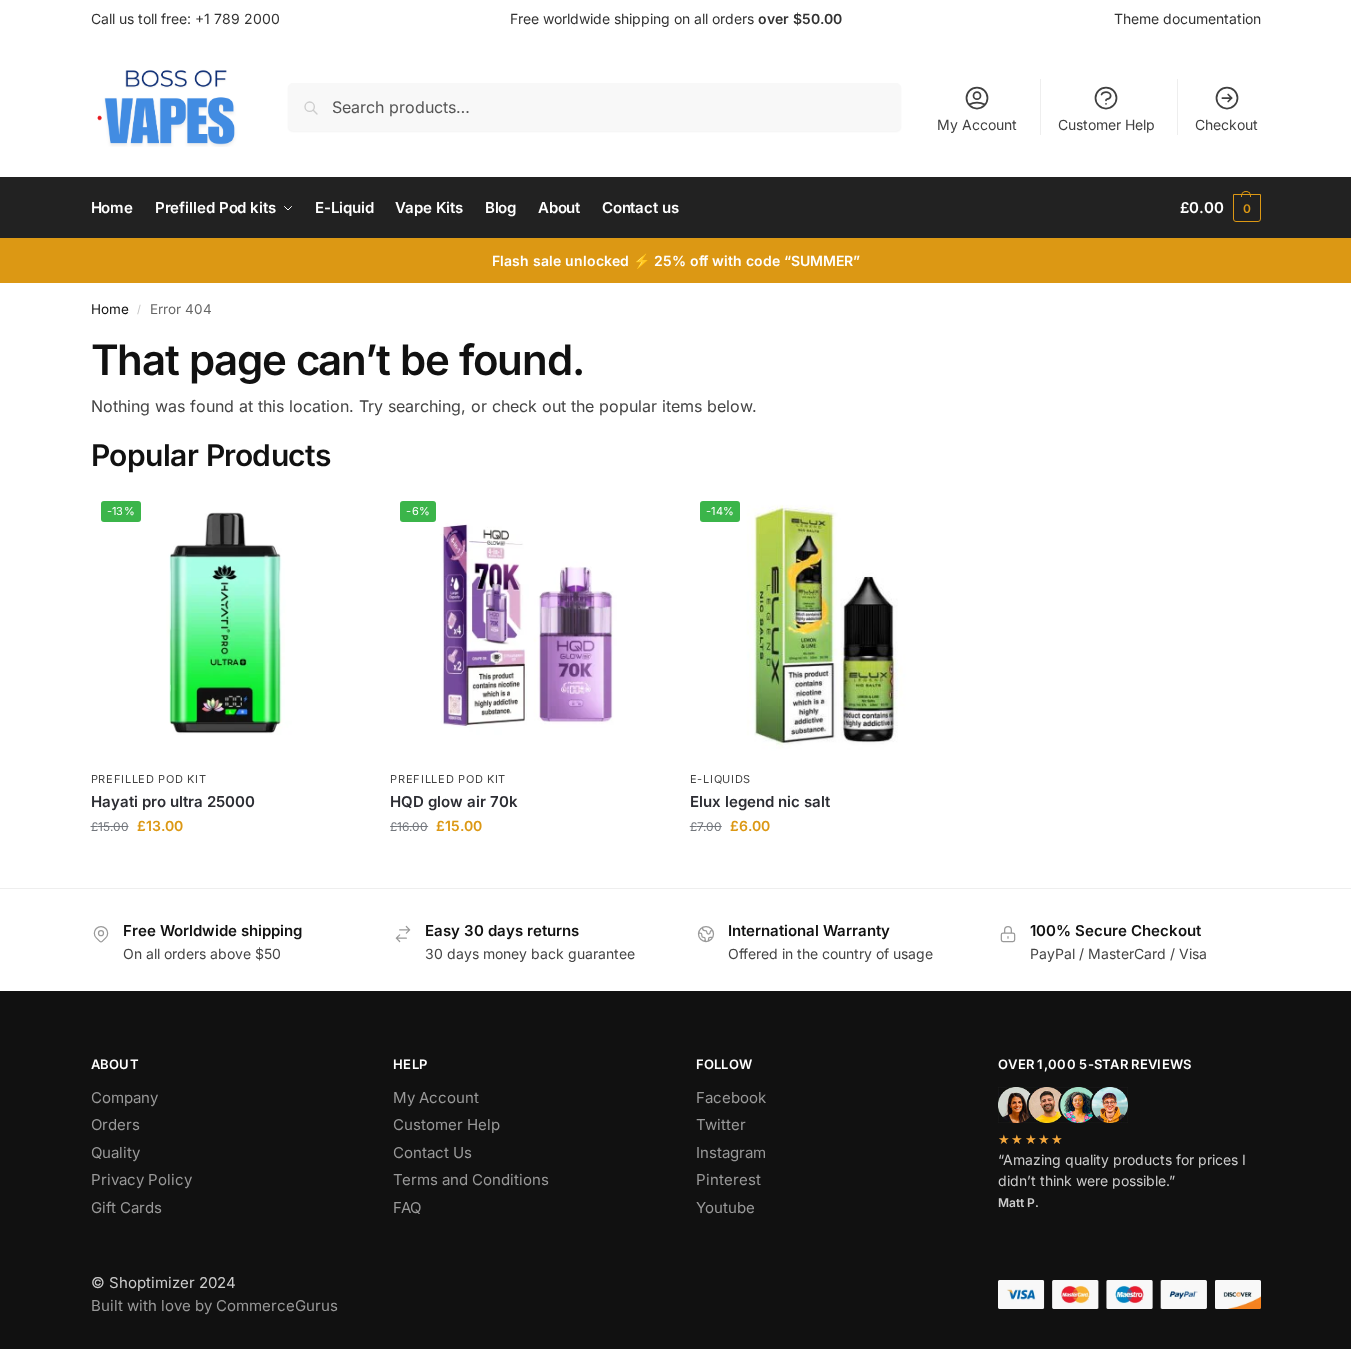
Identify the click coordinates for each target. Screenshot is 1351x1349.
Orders (115, 1124)
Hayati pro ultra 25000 (173, 801)
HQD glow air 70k (454, 801)
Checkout (1226, 124)
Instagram (731, 1152)
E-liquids (720, 779)
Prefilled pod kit (149, 779)
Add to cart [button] (225, 867)
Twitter (721, 1124)
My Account (977, 124)
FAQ (407, 1207)
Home (110, 309)
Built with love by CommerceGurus (214, 1305)
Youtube (725, 1207)
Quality (115, 1152)
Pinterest (728, 1179)
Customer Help (1106, 124)
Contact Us (432, 1152)
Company (124, 1097)
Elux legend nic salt (760, 801)
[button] (1220, 208)
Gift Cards (126, 1207)
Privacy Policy (141, 1179)
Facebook (731, 1097)
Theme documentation (1187, 18)
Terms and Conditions (471, 1179)
